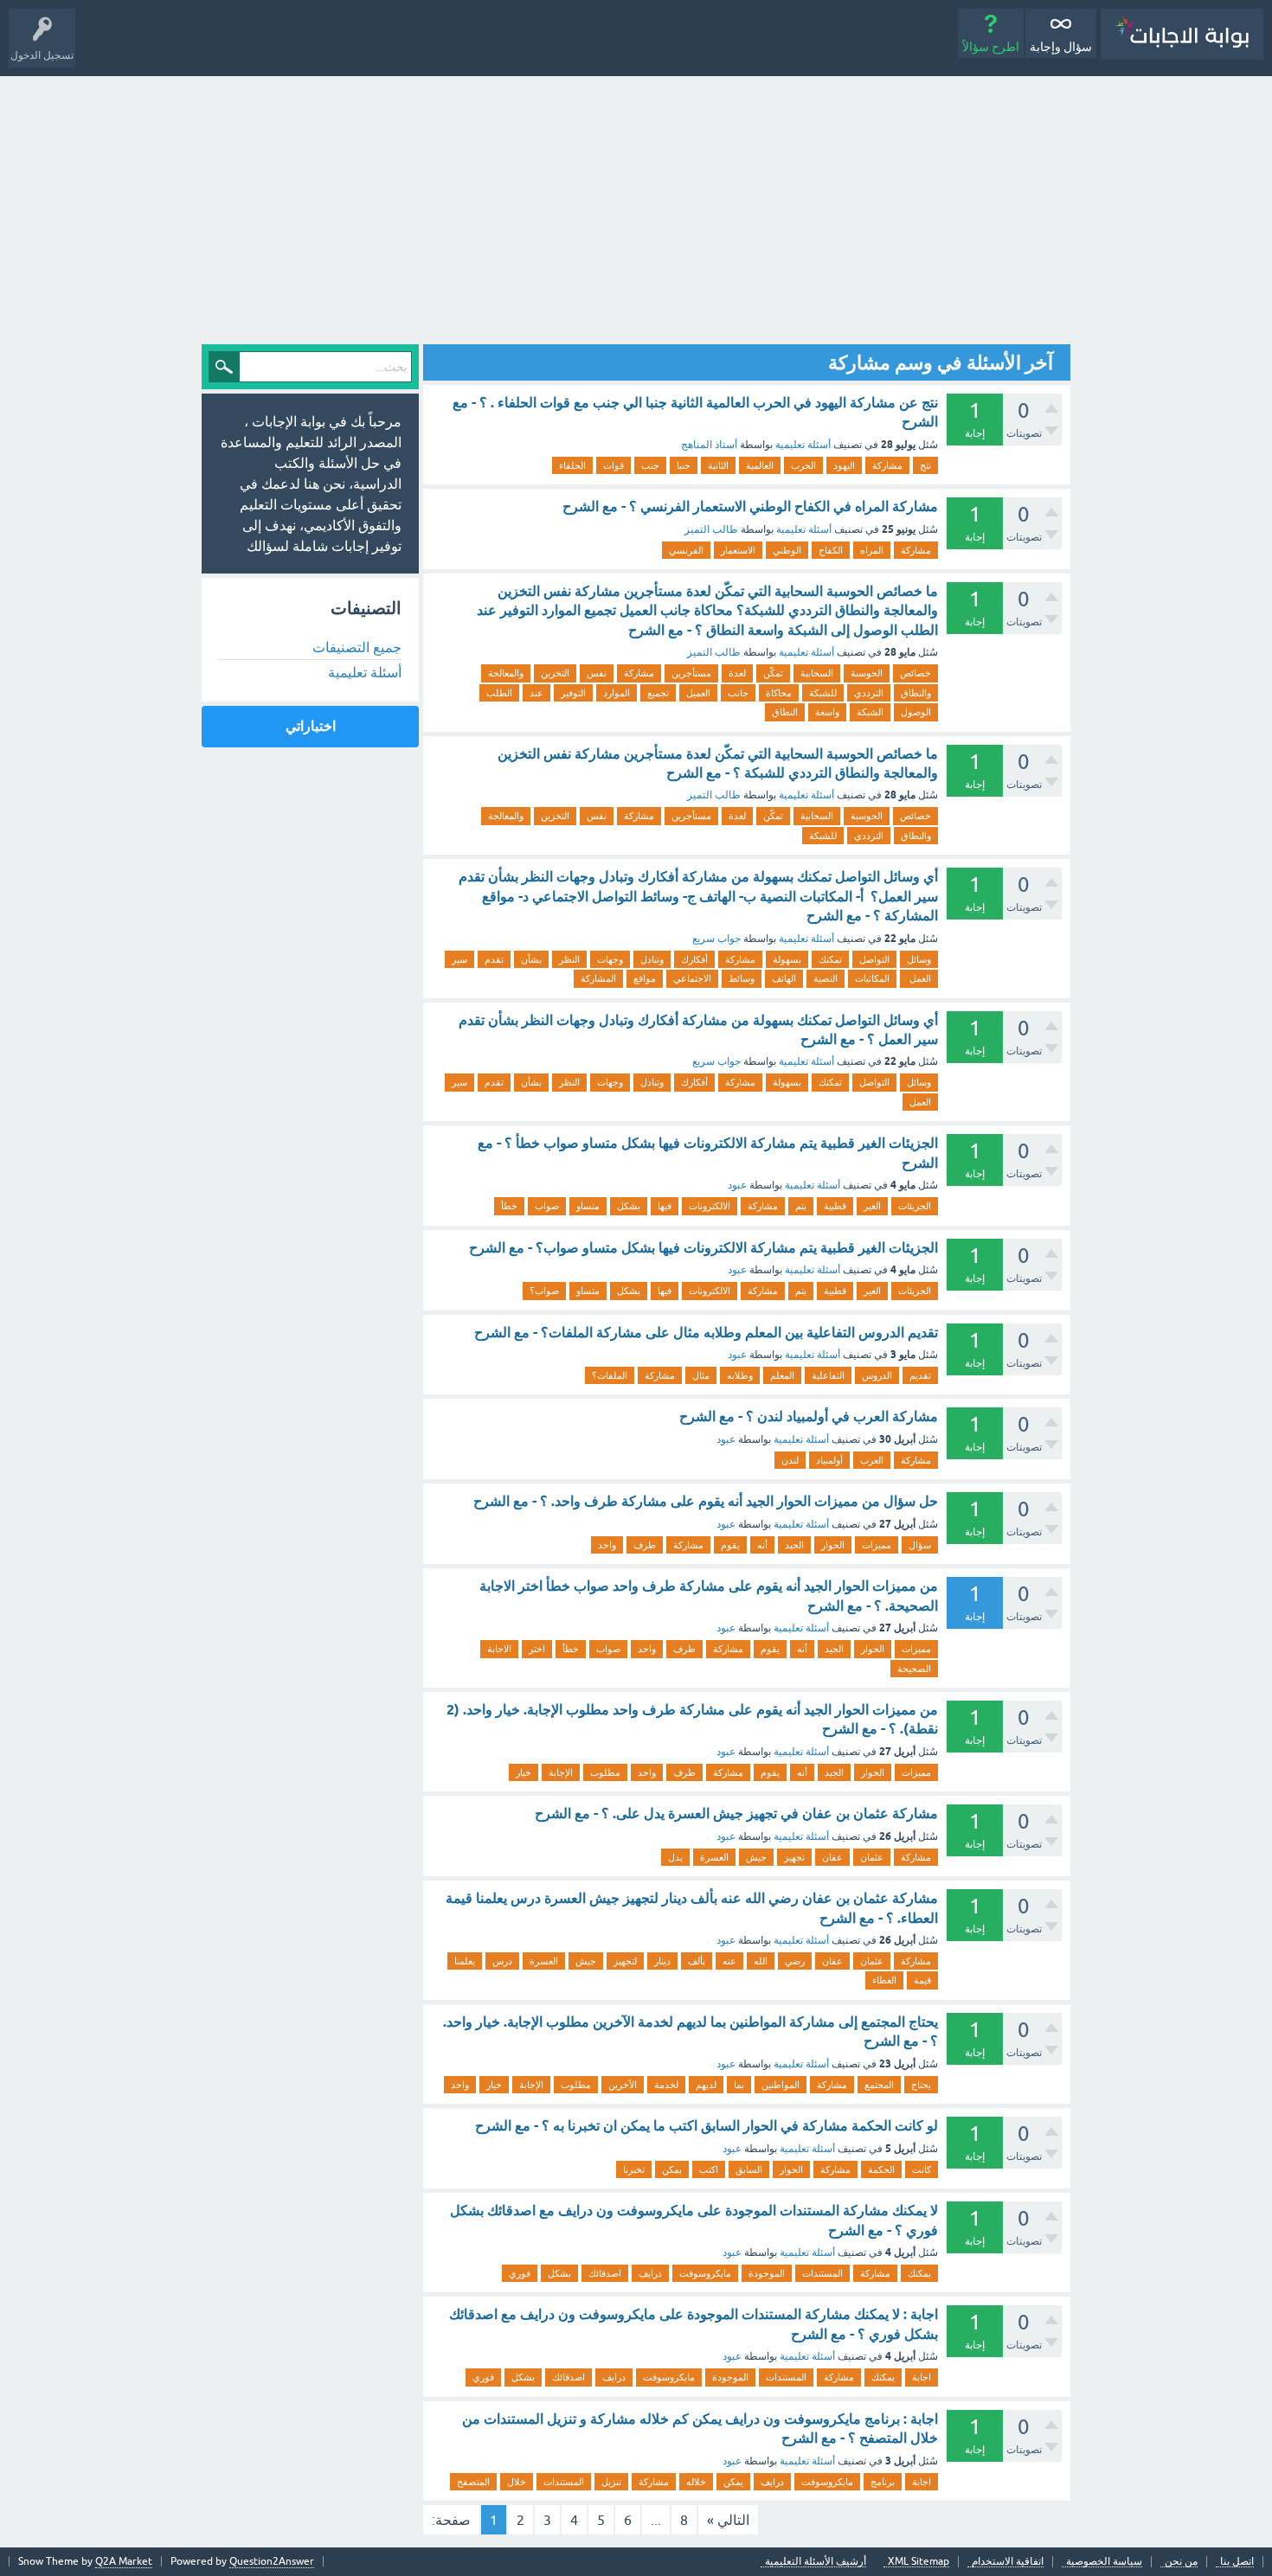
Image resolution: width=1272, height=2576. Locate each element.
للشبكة (823, 693)
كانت (922, 2169)
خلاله (696, 2482)
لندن (790, 1460)
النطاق (785, 712)
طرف (645, 1545)
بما (739, 2085)
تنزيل (611, 2482)
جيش (756, 1857)
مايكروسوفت (705, 2273)
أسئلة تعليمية (803, 445)
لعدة (737, 673)
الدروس (877, 1375)
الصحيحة (914, 1669)
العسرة (714, 1857)
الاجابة (499, 1649)
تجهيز (794, 1857)
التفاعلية (828, 1375)
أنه (762, 1545)
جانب (738, 693)
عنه (729, 1961)
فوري (520, 2273)
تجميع (658, 693)
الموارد (617, 693)
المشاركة (598, 978)
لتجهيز (625, 1961)
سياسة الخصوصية (1104, 2562)
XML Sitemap (919, 2562)
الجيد (794, 1545)
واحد (607, 1545)
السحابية (817, 673)
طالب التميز (711, 529)
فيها (665, 1206)
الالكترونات (710, 1206)
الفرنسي (686, 550)
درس (502, 1961)
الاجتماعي (692, 978)
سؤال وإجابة (1061, 47)
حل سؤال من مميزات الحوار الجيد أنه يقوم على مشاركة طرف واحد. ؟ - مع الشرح (706, 1501)
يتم (801, 1206)
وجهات (610, 959)
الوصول (916, 712)
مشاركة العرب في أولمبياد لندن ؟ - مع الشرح (809, 1416)
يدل (675, 1857)
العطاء (884, 1980)
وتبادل (652, 959)
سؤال (920, 1545)
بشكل (629, 1206)
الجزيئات (915, 1206)
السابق (749, 2169)
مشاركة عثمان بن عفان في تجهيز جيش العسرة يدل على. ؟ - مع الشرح (736, 1813)
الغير (872, 1206)
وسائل (919, 959)
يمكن (672, 2169)
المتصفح (473, 2482)
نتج (925, 465)
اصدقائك (605, 2273)
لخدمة (666, 2085)
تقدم (494, 959)
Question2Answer (272, 2561)
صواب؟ (544, 1291)
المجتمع (879, 2085)
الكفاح (831, 550)
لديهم (706, 2085)
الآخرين (623, 2085)
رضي (795, 1961)
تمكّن (773, 673)
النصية (826, 978)
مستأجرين (691, 673)
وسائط (742, 978)
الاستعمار (738, 550)
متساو (588, 1206)
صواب (547, 1206)
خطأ (509, 1206)
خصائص (915, 673)
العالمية (760, 465)
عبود (737, 1185)
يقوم (730, 1545)
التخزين (555, 673)
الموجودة (767, 2273)
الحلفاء (572, 465)
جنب (650, 465)
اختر (537, 1649)
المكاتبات (872, 978)
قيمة (922, 1980)
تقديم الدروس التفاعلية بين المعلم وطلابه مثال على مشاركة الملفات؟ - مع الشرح (706, 1333)
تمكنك (830, 959)
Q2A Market (124, 2561)
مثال (701, 1375)
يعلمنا (465, 1961)
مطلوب (605, 1772)
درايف (650, 2273)
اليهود (844, 465)
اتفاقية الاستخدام (1008, 2562)
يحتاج (921, 2085)
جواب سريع (716, 939)
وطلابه (740, 1375)
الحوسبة (867, 673)
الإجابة (561, 1772)
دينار (662, 1961)
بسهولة (787, 959)
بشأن (531, 959)
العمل (919, 978)
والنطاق (916, 693)
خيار (524, 1772)
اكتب (709, 2169)
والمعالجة (506, 673)
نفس (597, 673)
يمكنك (919, 2273)
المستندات (822, 2273)
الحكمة (881, 2169)
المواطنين (781, 2085)
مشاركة (887, 465)
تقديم (920, 1375)
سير (459, 959)
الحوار (833, 1545)
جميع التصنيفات (357, 647)
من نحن (1181, 2562)
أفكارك (694, 959)
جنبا (684, 465)
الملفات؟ (610, 1375)
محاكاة (779, 693)
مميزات (877, 1545)
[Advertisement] (636, 206)
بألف (697, 1961)
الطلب (499, 693)
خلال (517, 2482)
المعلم (782, 1375)
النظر (569, 959)
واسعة (827, 712)
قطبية (835, 1206)
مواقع (645, 978)
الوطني (787, 550)
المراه (872, 550)
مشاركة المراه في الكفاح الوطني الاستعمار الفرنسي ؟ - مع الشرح (750, 506)
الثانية (718, 465)
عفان (832, 1857)
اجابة (922, 2377)
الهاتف (784, 978)
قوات (614, 465)
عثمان (872, 1857)
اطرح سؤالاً (991, 47)
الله (761, 1961)
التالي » (728, 2520)
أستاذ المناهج (709, 445)
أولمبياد (829, 1460)
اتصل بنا (1237, 2562)
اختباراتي (311, 726)
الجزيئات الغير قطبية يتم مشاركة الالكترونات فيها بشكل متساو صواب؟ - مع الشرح (703, 1248)
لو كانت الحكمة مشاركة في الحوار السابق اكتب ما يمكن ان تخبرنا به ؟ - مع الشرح (707, 2126)
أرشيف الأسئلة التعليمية (816, 2562)
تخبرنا (634, 2169)
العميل (698, 693)
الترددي (869, 693)
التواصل (874, 959)
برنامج (883, 2482)
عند (536, 693)
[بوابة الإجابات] (1182, 34)
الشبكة (870, 712)
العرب (872, 1460)
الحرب (803, 465)
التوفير (573, 693)
